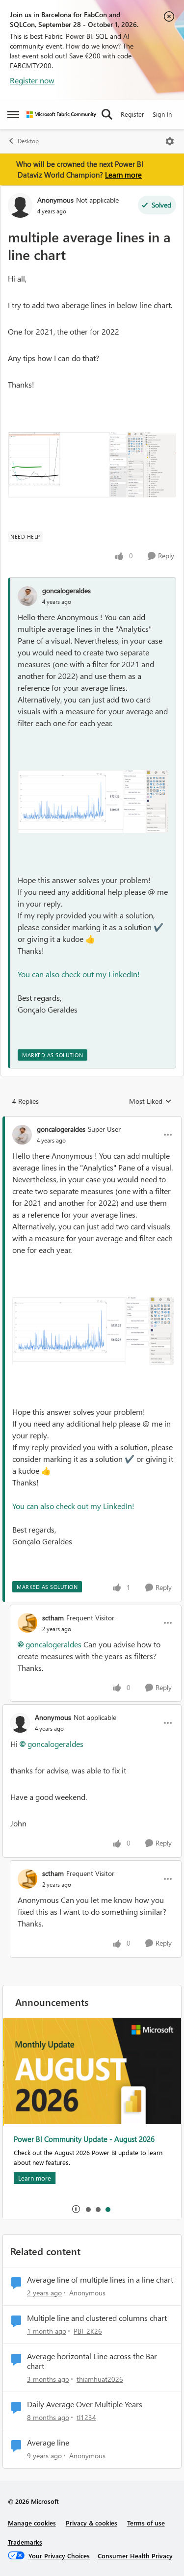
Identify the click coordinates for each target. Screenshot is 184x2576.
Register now (32, 80)
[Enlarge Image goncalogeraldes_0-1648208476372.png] (93, 802)
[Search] (107, 114)
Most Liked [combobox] (150, 1101)
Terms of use (146, 2523)
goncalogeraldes (66, 590)
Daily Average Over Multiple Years (85, 2404)
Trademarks (25, 2542)
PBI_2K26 (88, 2331)
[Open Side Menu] (13, 114)
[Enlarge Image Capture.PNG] (92, 465)
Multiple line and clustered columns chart (97, 2318)
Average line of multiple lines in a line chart (100, 2280)
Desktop (28, 141)
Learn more (123, 175)
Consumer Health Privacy (135, 2556)
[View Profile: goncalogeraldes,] (27, 596)
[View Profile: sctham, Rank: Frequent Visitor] (27, 1623)
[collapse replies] (92, 1121)
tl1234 (86, 2417)
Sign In (162, 114)
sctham (53, 1618)
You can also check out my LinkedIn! (79, 974)
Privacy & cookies (92, 2523)
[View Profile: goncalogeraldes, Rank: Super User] (22, 1135)
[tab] (88, 2209)
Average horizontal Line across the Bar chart (92, 2361)
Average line (48, 2443)
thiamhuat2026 (100, 2379)
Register (132, 114)
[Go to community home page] (61, 115)
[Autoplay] (76, 2209)
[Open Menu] (170, 141)
